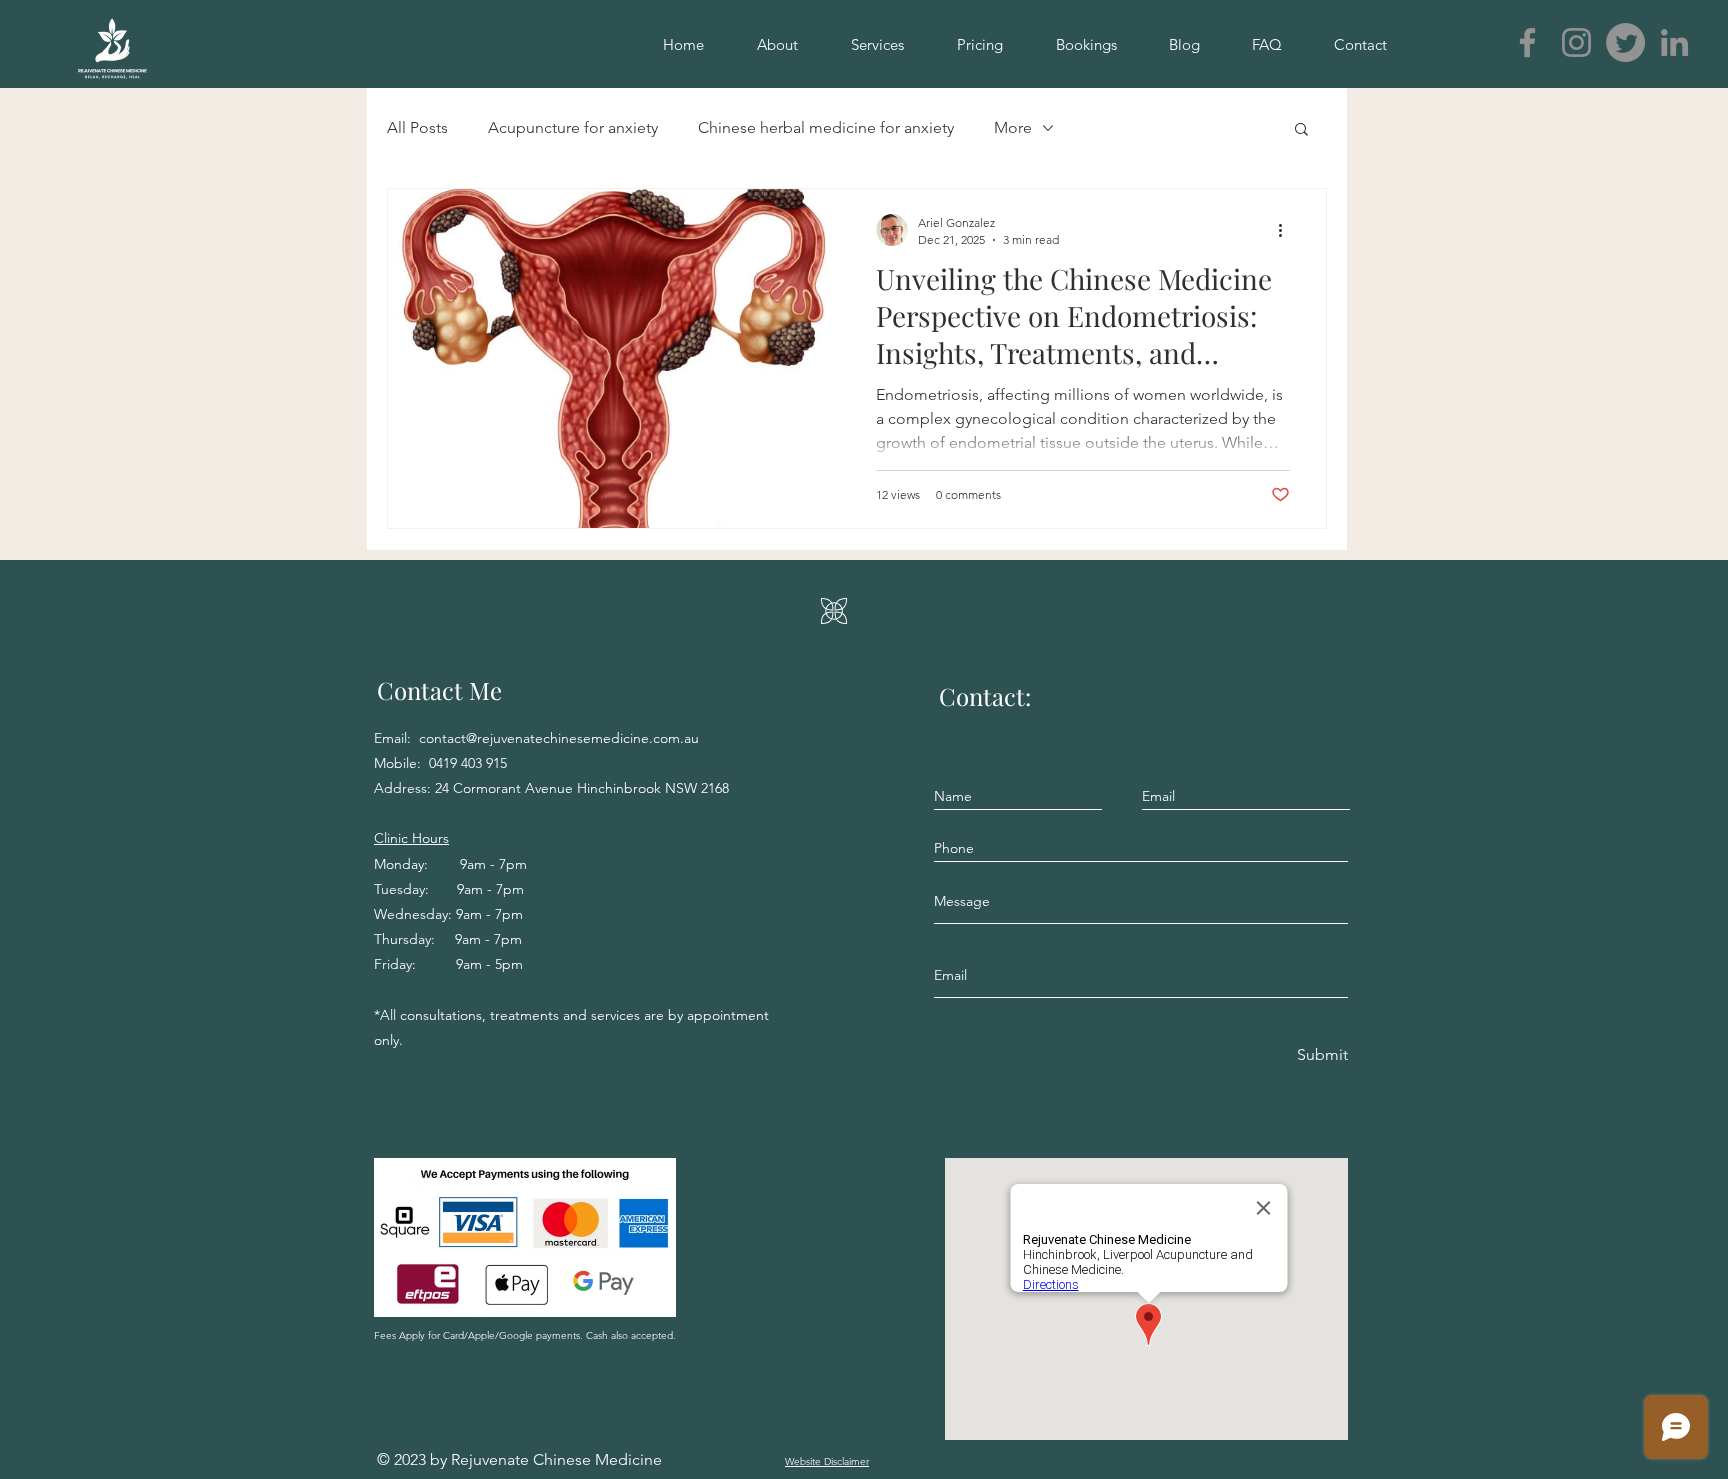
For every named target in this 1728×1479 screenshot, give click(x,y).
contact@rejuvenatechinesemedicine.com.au (559, 738)
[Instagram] (1576, 42)
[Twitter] (1625, 42)
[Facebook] (1527, 42)
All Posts (417, 127)
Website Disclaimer (827, 1461)
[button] (1301, 130)
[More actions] (1287, 230)
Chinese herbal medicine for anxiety (826, 127)
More (1013, 127)
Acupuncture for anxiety (573, 127)
